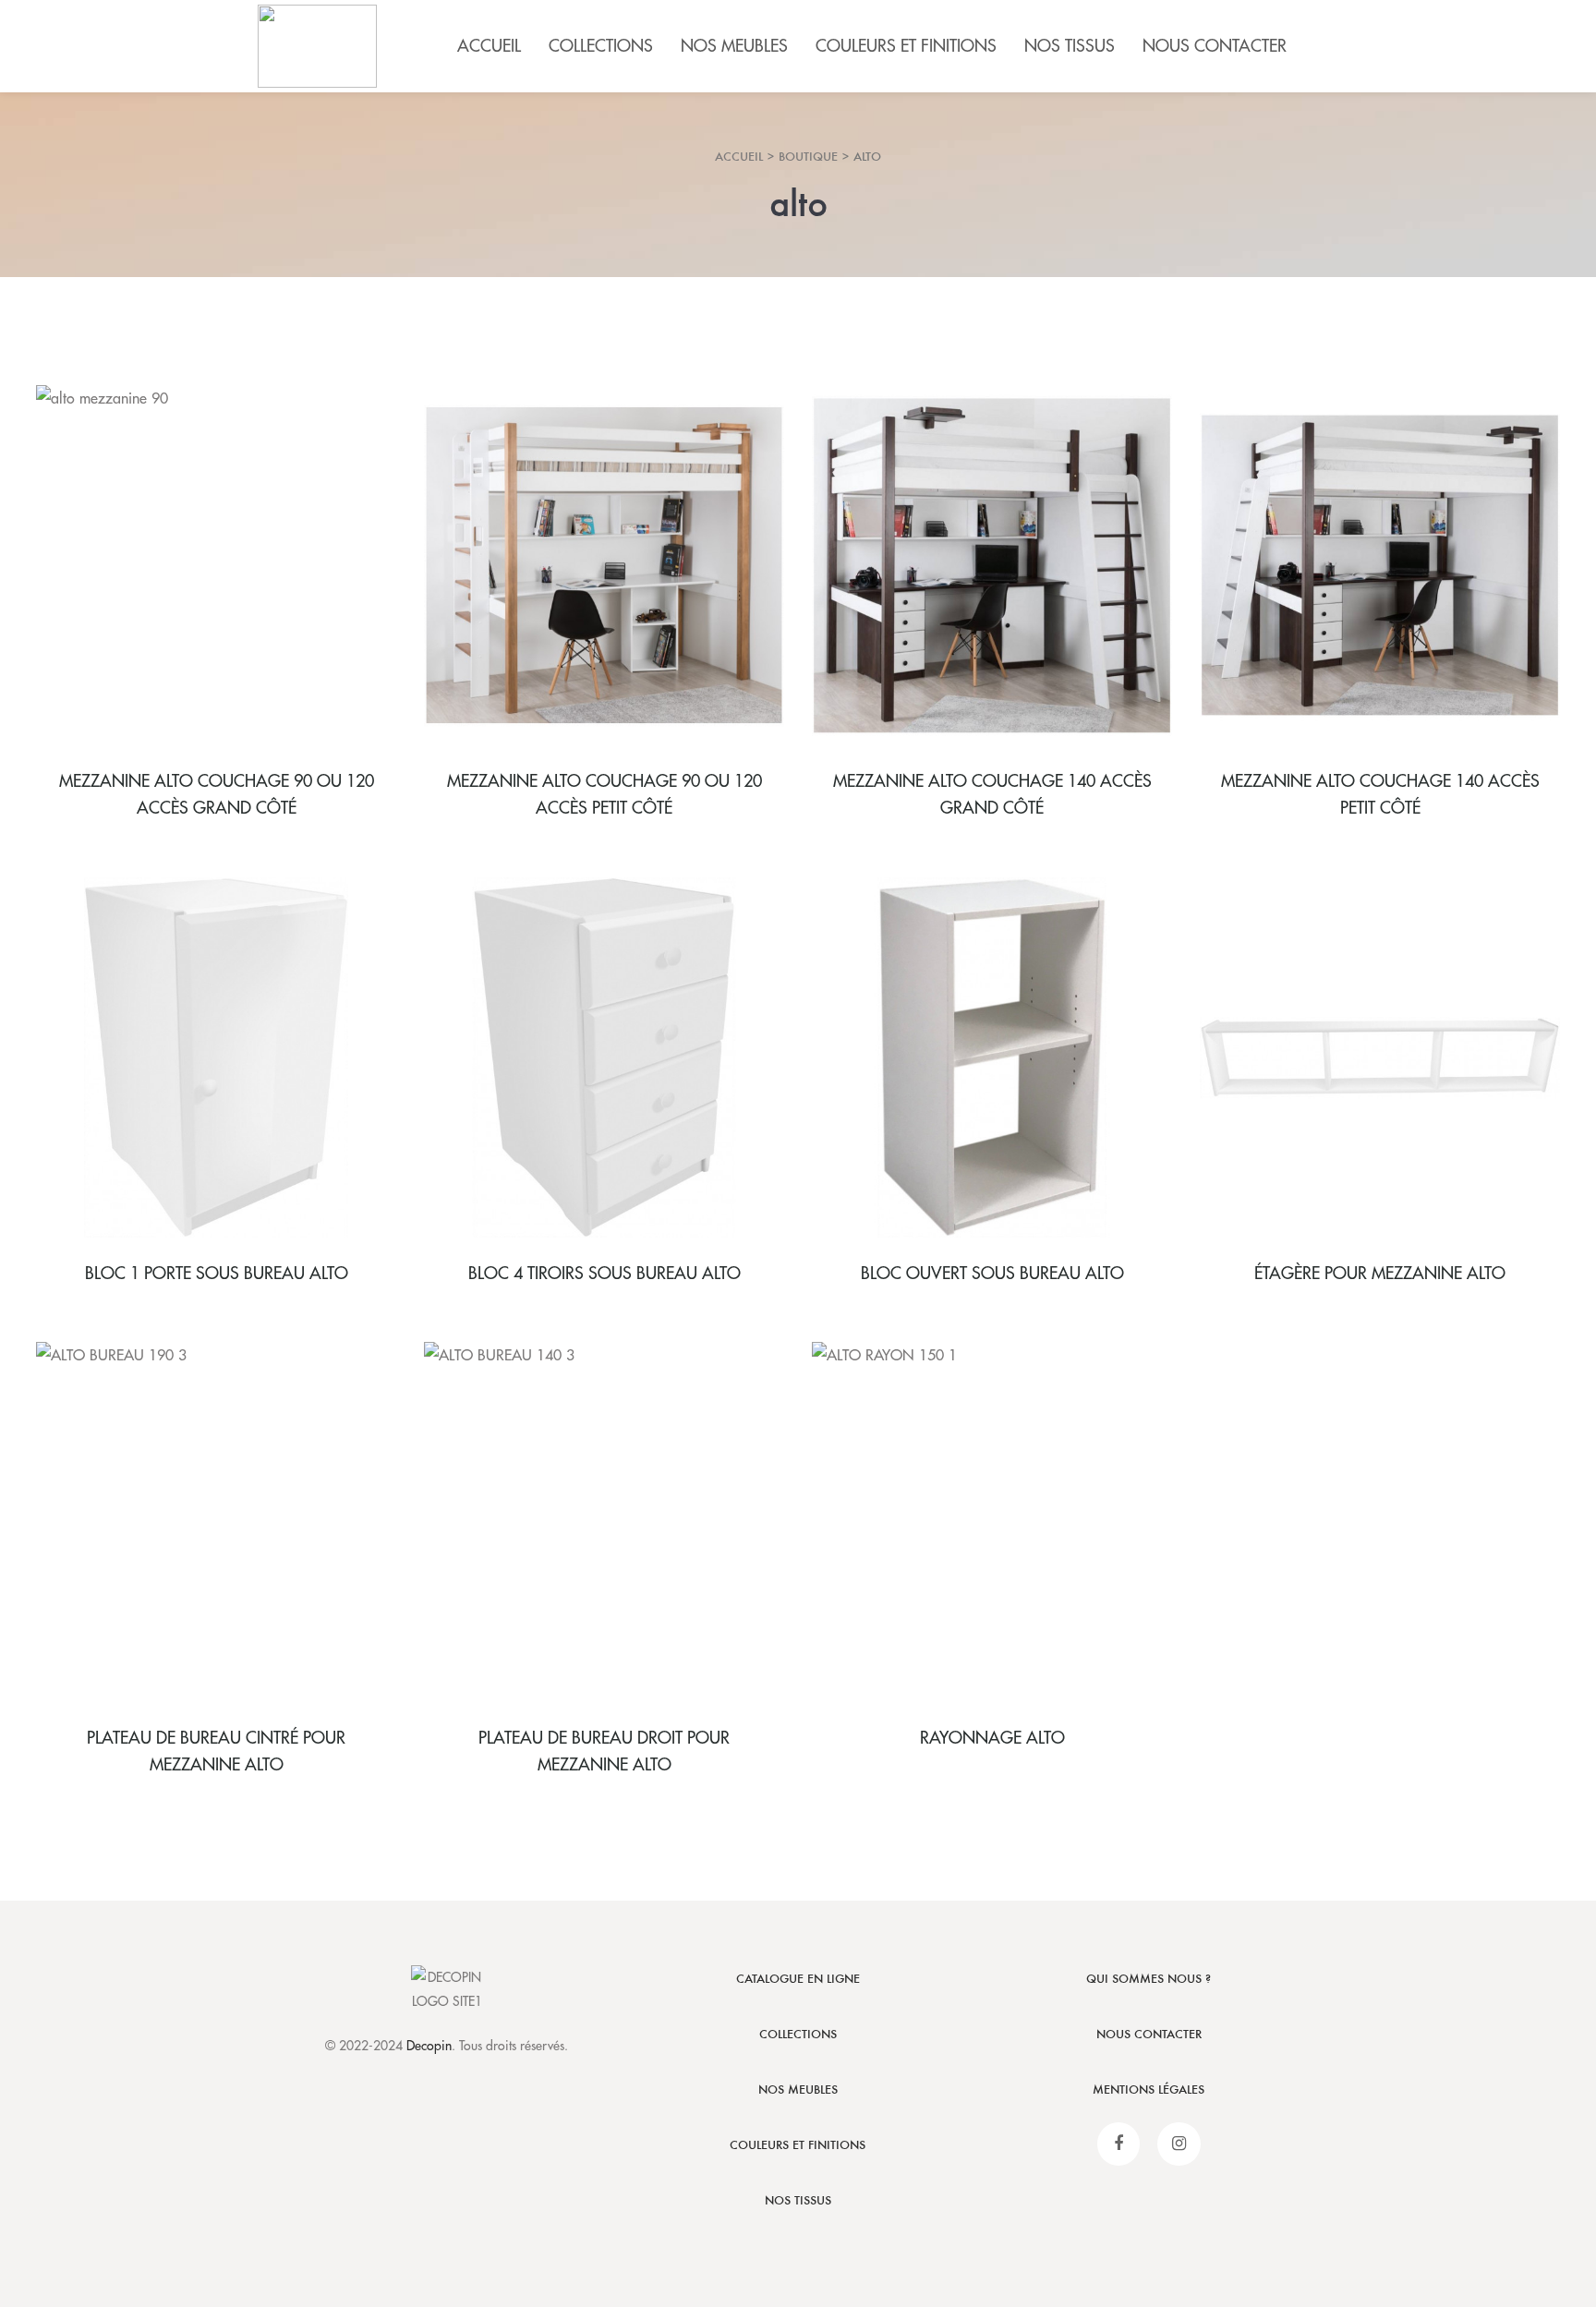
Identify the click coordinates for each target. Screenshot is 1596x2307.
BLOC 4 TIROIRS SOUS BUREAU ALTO (605, 1274)
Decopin (429, 2046)
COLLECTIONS (798, 2034)
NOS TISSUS (798, 2200)
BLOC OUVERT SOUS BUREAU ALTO (992, 1274)
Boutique (808, 157)
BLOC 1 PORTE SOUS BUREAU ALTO (217, 1274)
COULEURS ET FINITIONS (798, 2145)
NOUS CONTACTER (1149, 2034)
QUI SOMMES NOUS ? (1149, 1979)
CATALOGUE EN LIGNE (798, 1979)
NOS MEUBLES (798, 2090)
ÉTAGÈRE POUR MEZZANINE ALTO (1380, 1274)
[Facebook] (1119, 2144)
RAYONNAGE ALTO (992, 1738)
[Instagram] (1179, 2144)
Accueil (739, 157)
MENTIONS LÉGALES (1149, 2090)
